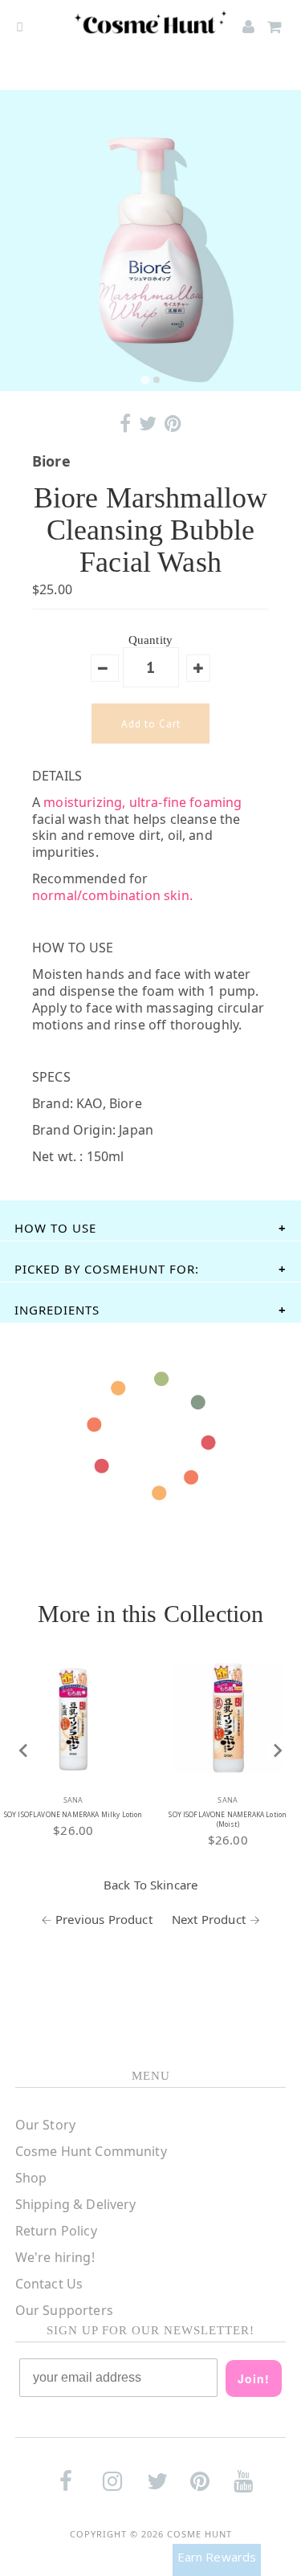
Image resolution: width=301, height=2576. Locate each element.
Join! (254, 2378)
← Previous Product (97, 1919)
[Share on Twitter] (148, 424)
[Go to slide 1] (145, 379)
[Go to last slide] (24, 1751)
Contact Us (49, 2284)
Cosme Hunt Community (91, 2151)
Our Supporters (64, 2310)
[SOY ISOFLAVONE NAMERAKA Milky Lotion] (73, 1718)
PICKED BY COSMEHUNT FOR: (107, 1269)
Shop (31, 2178)
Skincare (174, 1885)
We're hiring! (55, 2257)
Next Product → (216, 1919)
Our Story (45, 2125)
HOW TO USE (55, 1228)
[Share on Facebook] (125, 424)
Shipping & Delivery (76, 2204)
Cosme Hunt (199, 2534)
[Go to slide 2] (157, 380)
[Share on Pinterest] (173, 424)
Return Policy (56, 2231)
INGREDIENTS (57, 1310)
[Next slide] (277, 1751)
